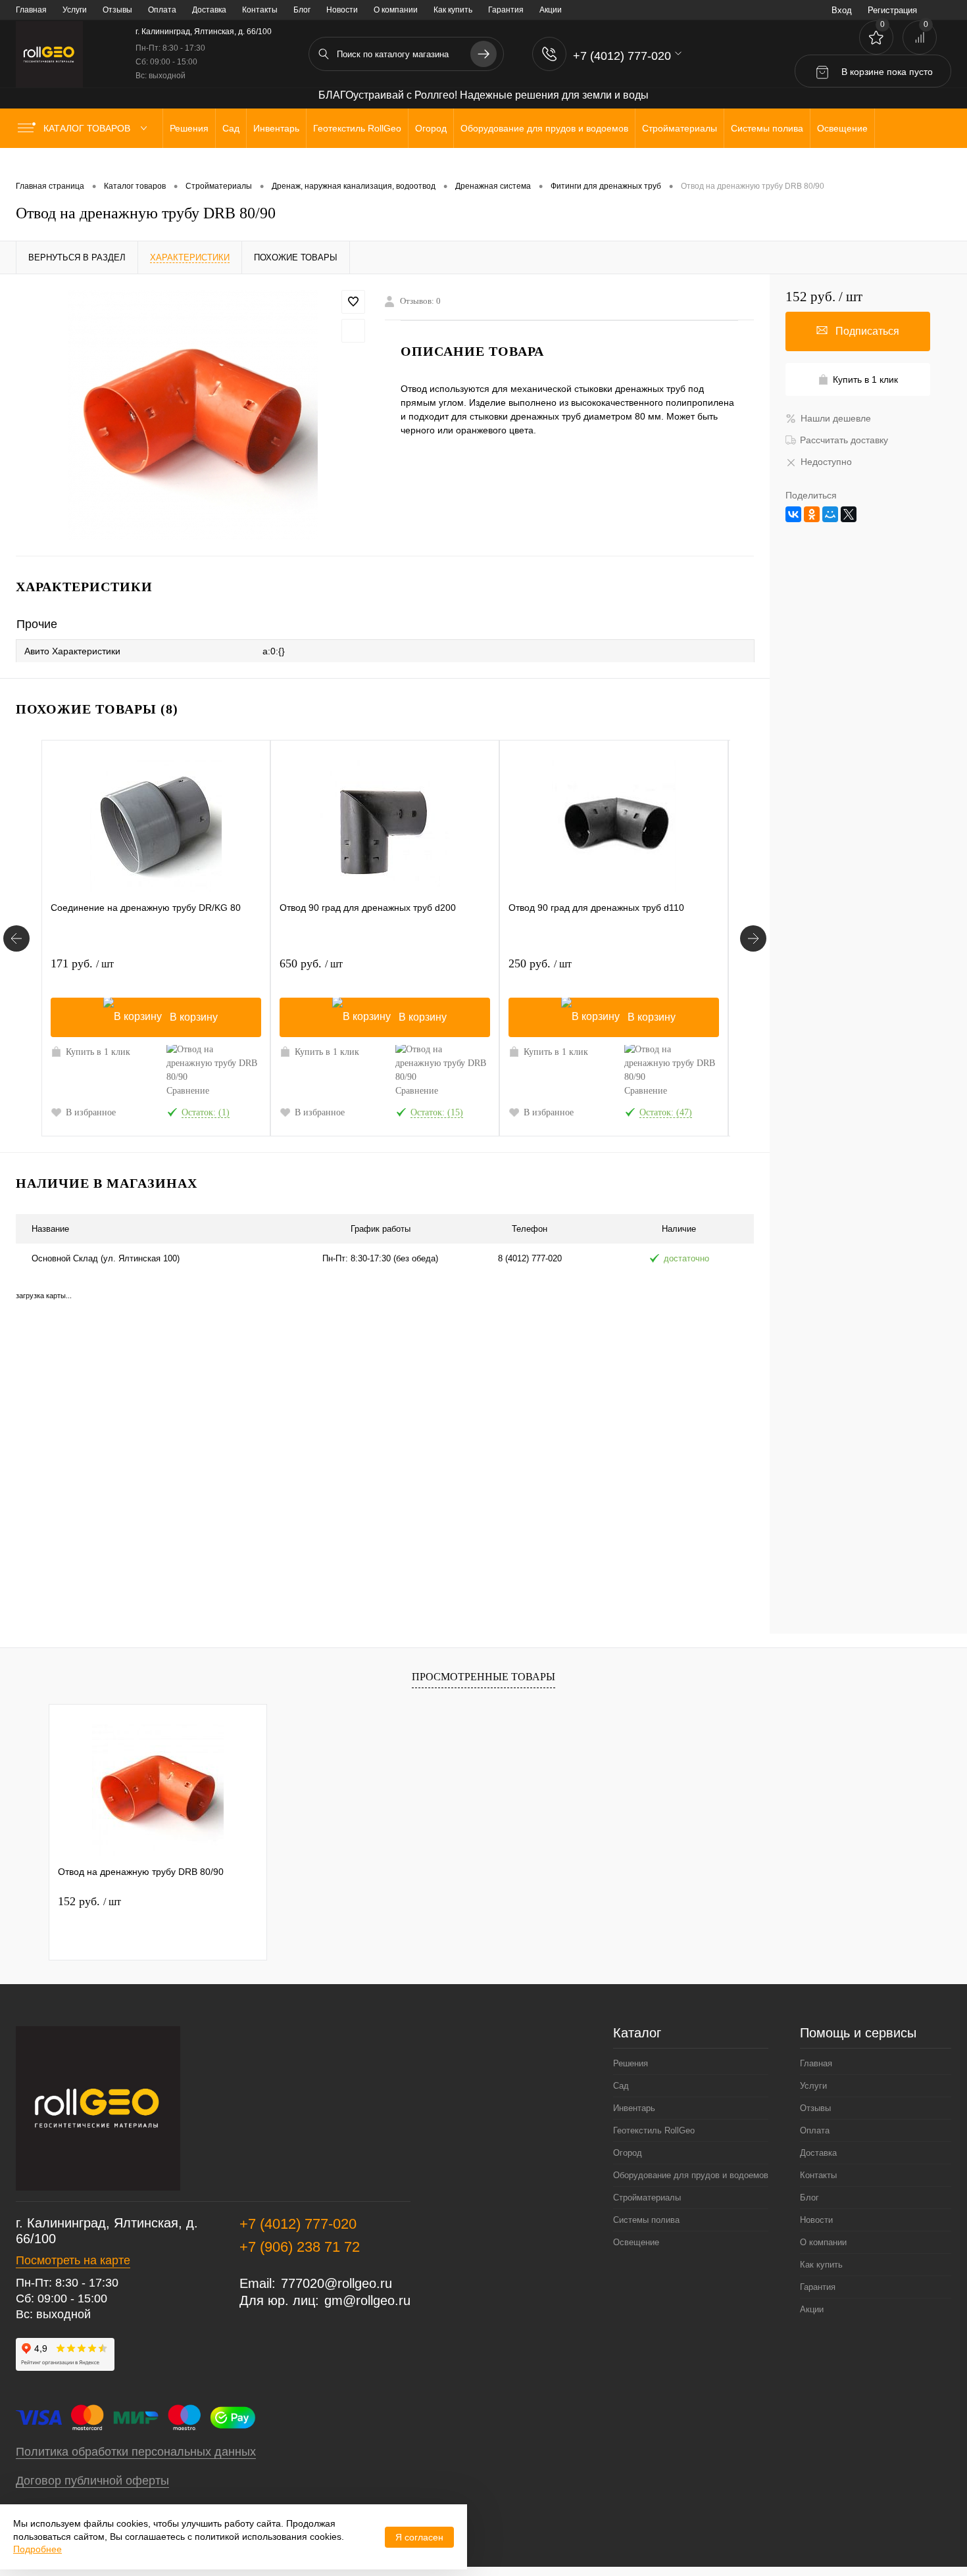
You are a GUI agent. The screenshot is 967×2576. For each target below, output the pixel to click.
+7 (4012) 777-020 (298, 2224)
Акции (551, 10)
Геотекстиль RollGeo (654, 2130)
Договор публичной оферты (92, 2481)
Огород (628, 2153)
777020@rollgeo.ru (336, 2283)
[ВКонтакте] (793, 514)
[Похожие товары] (16, 938)
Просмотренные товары (484, 1677)
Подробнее (37, 2549)
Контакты (260, 10)
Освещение (636, 2242)
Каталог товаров (88, 128)
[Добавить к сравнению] (353, 331)
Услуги (75, 10)
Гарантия (506, 10)
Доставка (209, 10)
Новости (342, 10)
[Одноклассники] (812, 514)
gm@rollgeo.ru (367, 2300)
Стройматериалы (647, 2198)
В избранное (91, 1112)
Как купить (453, 10)
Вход (842, 10)
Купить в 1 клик (98, 1052)
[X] (849, 514)
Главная (31, 10)
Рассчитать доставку (844, 440)
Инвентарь (634, 2108)
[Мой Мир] (830, 514)
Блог (302, 10)
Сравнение (188, 1091)
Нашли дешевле (836, 418)
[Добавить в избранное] (353, 302)
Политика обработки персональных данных (136, 2452)
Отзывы (117, 10)
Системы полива (646, 2220)
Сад (621, 2086)
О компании (396, 10)
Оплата (162, 10)
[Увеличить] (192, 415)
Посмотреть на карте (73, 2260)
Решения (631, 2063)
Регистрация (892, 10)
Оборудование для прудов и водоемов (691, 2175)
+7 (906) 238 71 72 (300, 2247)
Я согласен (419, 2537)
